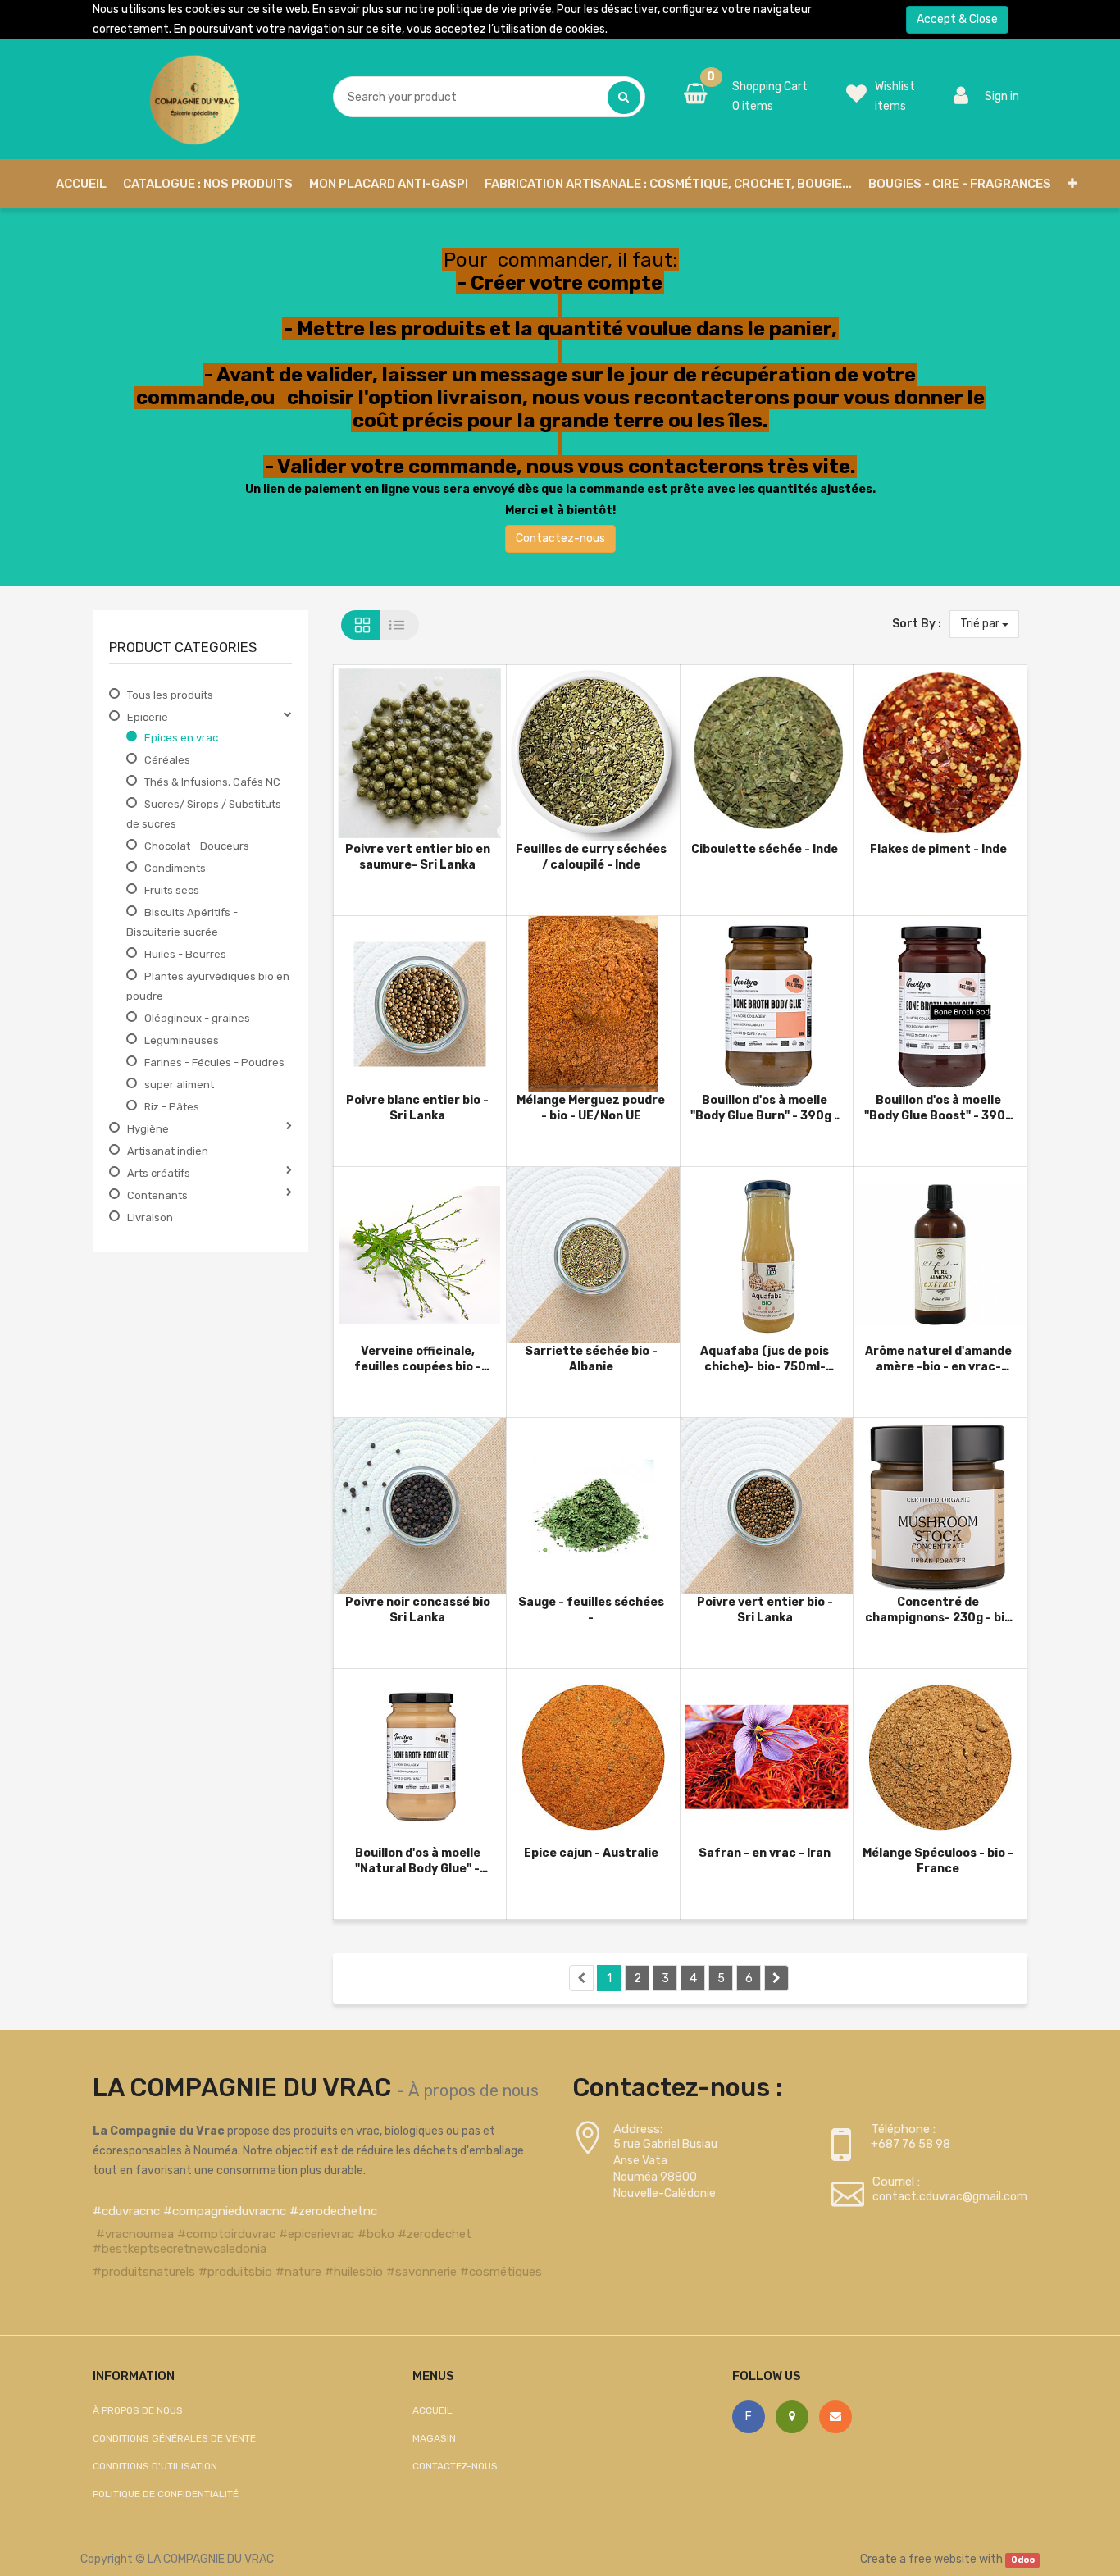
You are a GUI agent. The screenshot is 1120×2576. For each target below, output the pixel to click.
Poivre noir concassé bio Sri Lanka (418, 1609)
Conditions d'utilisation (155, 2466)
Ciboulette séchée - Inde (765, 849)
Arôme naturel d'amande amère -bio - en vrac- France (938, 1359)
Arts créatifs (159, 1173)
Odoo (1023, 2560)
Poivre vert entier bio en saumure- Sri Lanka (418, 857)
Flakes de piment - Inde (938, 849)
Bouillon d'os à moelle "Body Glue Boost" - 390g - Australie (938, 1108)
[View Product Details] (392, 745)
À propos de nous (473, 2090)
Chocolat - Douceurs (197, 846)
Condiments (175, 868)
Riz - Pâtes (172, 1107)
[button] (1072, 184)
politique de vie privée (494, 9)
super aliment (179, 1085)
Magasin (434, 2438)
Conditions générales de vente (174, 2438)
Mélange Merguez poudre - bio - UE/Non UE (591, 1108)
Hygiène (148, 1129)
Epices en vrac (181, 738)
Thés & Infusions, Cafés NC (212, 782)
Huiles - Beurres (185, 954)
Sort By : (917, 624)
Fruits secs (172, 890)
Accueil (433, 2410)
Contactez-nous (560, 538)
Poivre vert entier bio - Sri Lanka (765, 1609)
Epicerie (148, 717)
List (400, 625)
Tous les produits (170, 695)
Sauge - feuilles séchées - (591, 1609)
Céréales (167, 760)
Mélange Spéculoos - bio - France (938, 1860)
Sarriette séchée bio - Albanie (591, 1359)
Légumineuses (182, 1040)
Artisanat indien (168, 1151)
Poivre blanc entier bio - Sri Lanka (417, 1108)
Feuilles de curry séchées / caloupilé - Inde (591, 857)
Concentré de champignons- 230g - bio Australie (938, 1609)
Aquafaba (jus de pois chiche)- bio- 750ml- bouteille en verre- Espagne (765, 1359)
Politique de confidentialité (166, 2494)
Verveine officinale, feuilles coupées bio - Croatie (418, 1359)
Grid (360, 625)
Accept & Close (957, 19)
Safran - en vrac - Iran (765, 1853)
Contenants (157, 1195)
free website (942, 2559)
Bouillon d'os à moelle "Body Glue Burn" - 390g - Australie (765, 1108)
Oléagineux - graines (197, 1018)
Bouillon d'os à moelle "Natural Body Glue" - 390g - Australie (418, 1860)
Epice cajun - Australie (591, 1853)
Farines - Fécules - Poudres (214, 1062)
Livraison (150, 1217)
